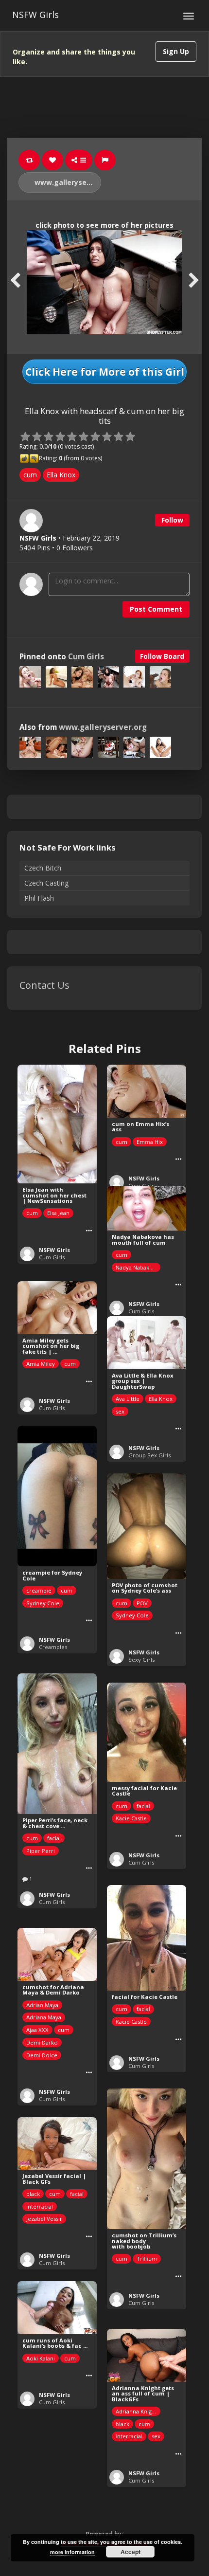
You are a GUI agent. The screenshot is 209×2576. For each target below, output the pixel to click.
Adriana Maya (44, 2017)
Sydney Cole (43, 1603)
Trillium (147, 2259)
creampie (39, 1590)
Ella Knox (61, 475)
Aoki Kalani (41, 2358)
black (33, 2194)
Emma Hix (150, 1142)
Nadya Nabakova (137, 1267)
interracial (40, 2206)
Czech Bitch (43, 868)
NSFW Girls (35, 15)
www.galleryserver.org (67, 182)
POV (142, 1603)
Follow (172, 520)
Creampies (53, 1647)
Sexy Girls (141, 1660)
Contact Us (44, 985)
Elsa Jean (58, 1213)
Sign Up (176, 51)
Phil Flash (39, 898)
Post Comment (156, 609)
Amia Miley (41, 1364)
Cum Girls (86, 657)
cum (30, 475)
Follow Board (162, 656)
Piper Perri (41, 1851)
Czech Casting (46, 883)
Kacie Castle (131, 1818)
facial (54, 1838)
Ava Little (128, 1399)
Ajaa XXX (37, 2030)
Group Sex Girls (149, 1455)
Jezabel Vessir (44, 2219)
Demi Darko (42, 2042)
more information (72, 2552)
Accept (131, 2552)
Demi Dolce (42, 2055)
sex (120, 1411)
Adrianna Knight (136, 2411)
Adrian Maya (42, 2005)
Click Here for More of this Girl (105, 372)
